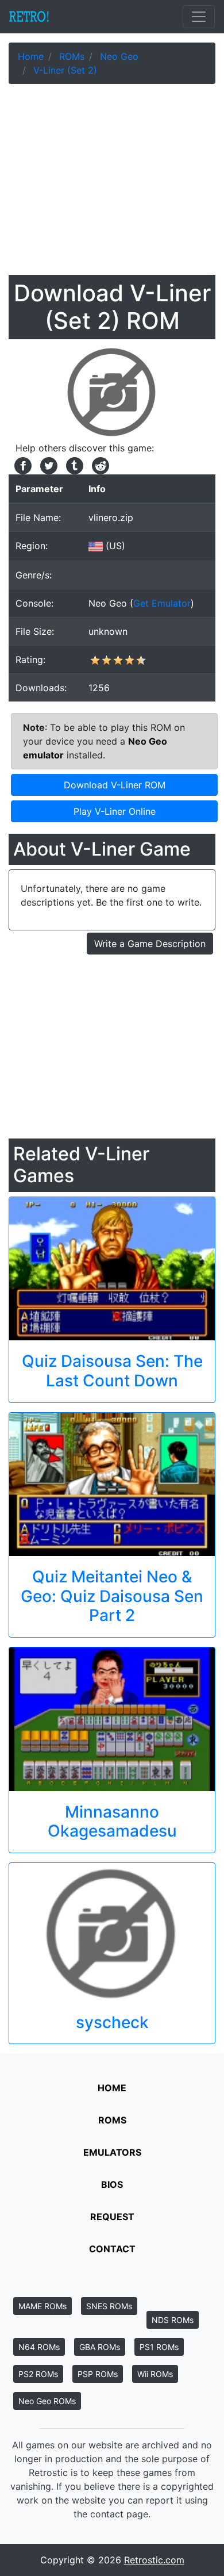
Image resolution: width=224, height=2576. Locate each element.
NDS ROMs (173, 2320)
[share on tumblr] (73, 465)
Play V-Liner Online (115, 811)
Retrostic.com (154, 2560)
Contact (112, 2249)
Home (112, 2088)
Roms (112, 2120)
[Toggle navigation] (199, 17)
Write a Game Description (150, 944)
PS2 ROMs (38, 2374)
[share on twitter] (47, 465)
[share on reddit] (98, 465)
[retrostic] (29, 17)
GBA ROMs (100, 2347)
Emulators (112, 2152)
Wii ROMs (155, 2374)
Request (112, 2217)
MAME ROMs (43, 2306)
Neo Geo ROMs (47, 2401)
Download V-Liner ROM (115, 785)
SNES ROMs (109, 2306)
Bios (112, 2184)
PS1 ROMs (159, 2347)
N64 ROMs (39, 2347)
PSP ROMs (98, 2374)
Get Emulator (162, 603)
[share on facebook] (22, 465)
